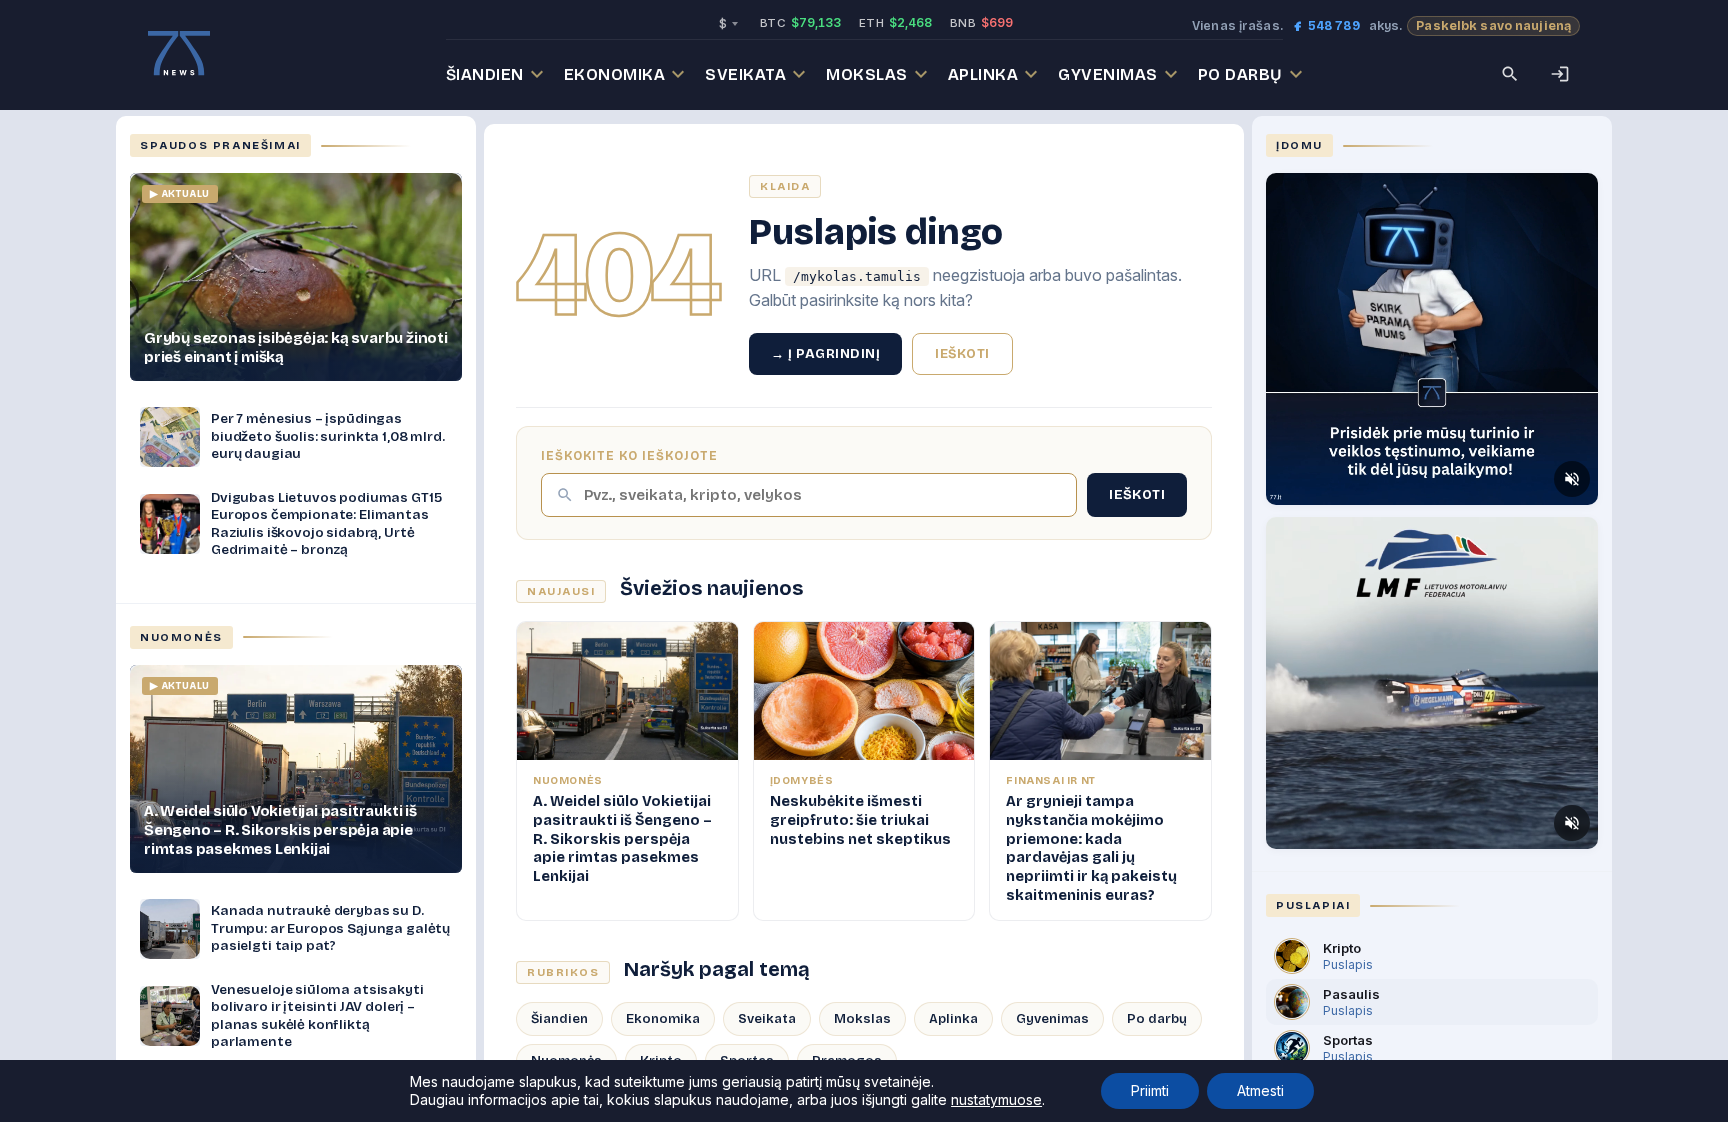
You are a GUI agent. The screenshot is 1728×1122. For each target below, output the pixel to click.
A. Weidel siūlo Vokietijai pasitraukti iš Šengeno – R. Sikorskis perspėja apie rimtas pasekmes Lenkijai (280, 830)
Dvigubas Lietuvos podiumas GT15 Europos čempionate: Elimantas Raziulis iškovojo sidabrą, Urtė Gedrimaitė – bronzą (326, 524)
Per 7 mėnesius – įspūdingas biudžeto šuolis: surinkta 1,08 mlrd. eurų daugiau (328, 436)
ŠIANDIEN (485, 74)
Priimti (1150, 1090)
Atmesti (1260, 1090)
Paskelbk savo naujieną (1493, 25)
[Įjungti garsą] (1572, 479)
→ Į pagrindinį (825, 354)
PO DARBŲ (1240, 74)
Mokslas (862, 1019)
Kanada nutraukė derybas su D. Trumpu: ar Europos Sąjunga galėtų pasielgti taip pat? (330, 928)
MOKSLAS (867, 74)
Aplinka (953, 1019)
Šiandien (559, 1019)
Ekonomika (663, 1019)
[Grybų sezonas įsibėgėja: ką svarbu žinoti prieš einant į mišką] (296, 277)
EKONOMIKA (615, 74)
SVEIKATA (745, 74)
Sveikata (767, 1019)
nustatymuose (996, 1099)
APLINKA (983, 74)
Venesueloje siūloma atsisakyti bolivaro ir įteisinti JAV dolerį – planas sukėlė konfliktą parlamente (317, 1016)
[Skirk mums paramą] (1432, 339)
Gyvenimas (1052, 1019)
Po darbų (1157, 1019)
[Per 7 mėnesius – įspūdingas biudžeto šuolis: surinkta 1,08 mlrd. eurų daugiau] (170, 437)
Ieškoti (962, 354)
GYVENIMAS (1108, 74)
